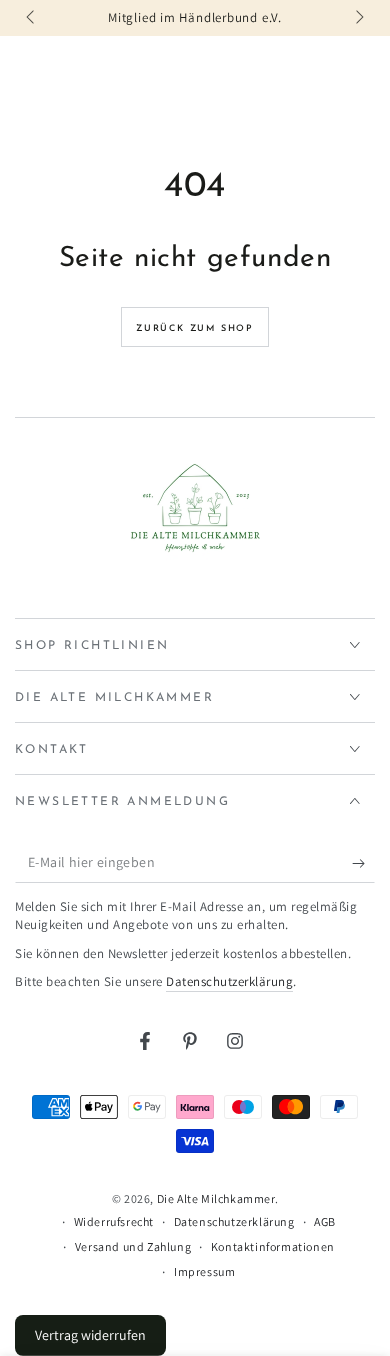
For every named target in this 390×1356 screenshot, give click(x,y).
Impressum (204, 1271)
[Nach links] (32, 18)
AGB (325, 1221)
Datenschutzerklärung (229, 981)
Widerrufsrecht (114, 1221)
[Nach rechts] (358, 18)
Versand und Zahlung (133, 1246)
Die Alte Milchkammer (216, 1198)
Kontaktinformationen (273, 1246)
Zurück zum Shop (195, 328)
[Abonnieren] (363, 863)
